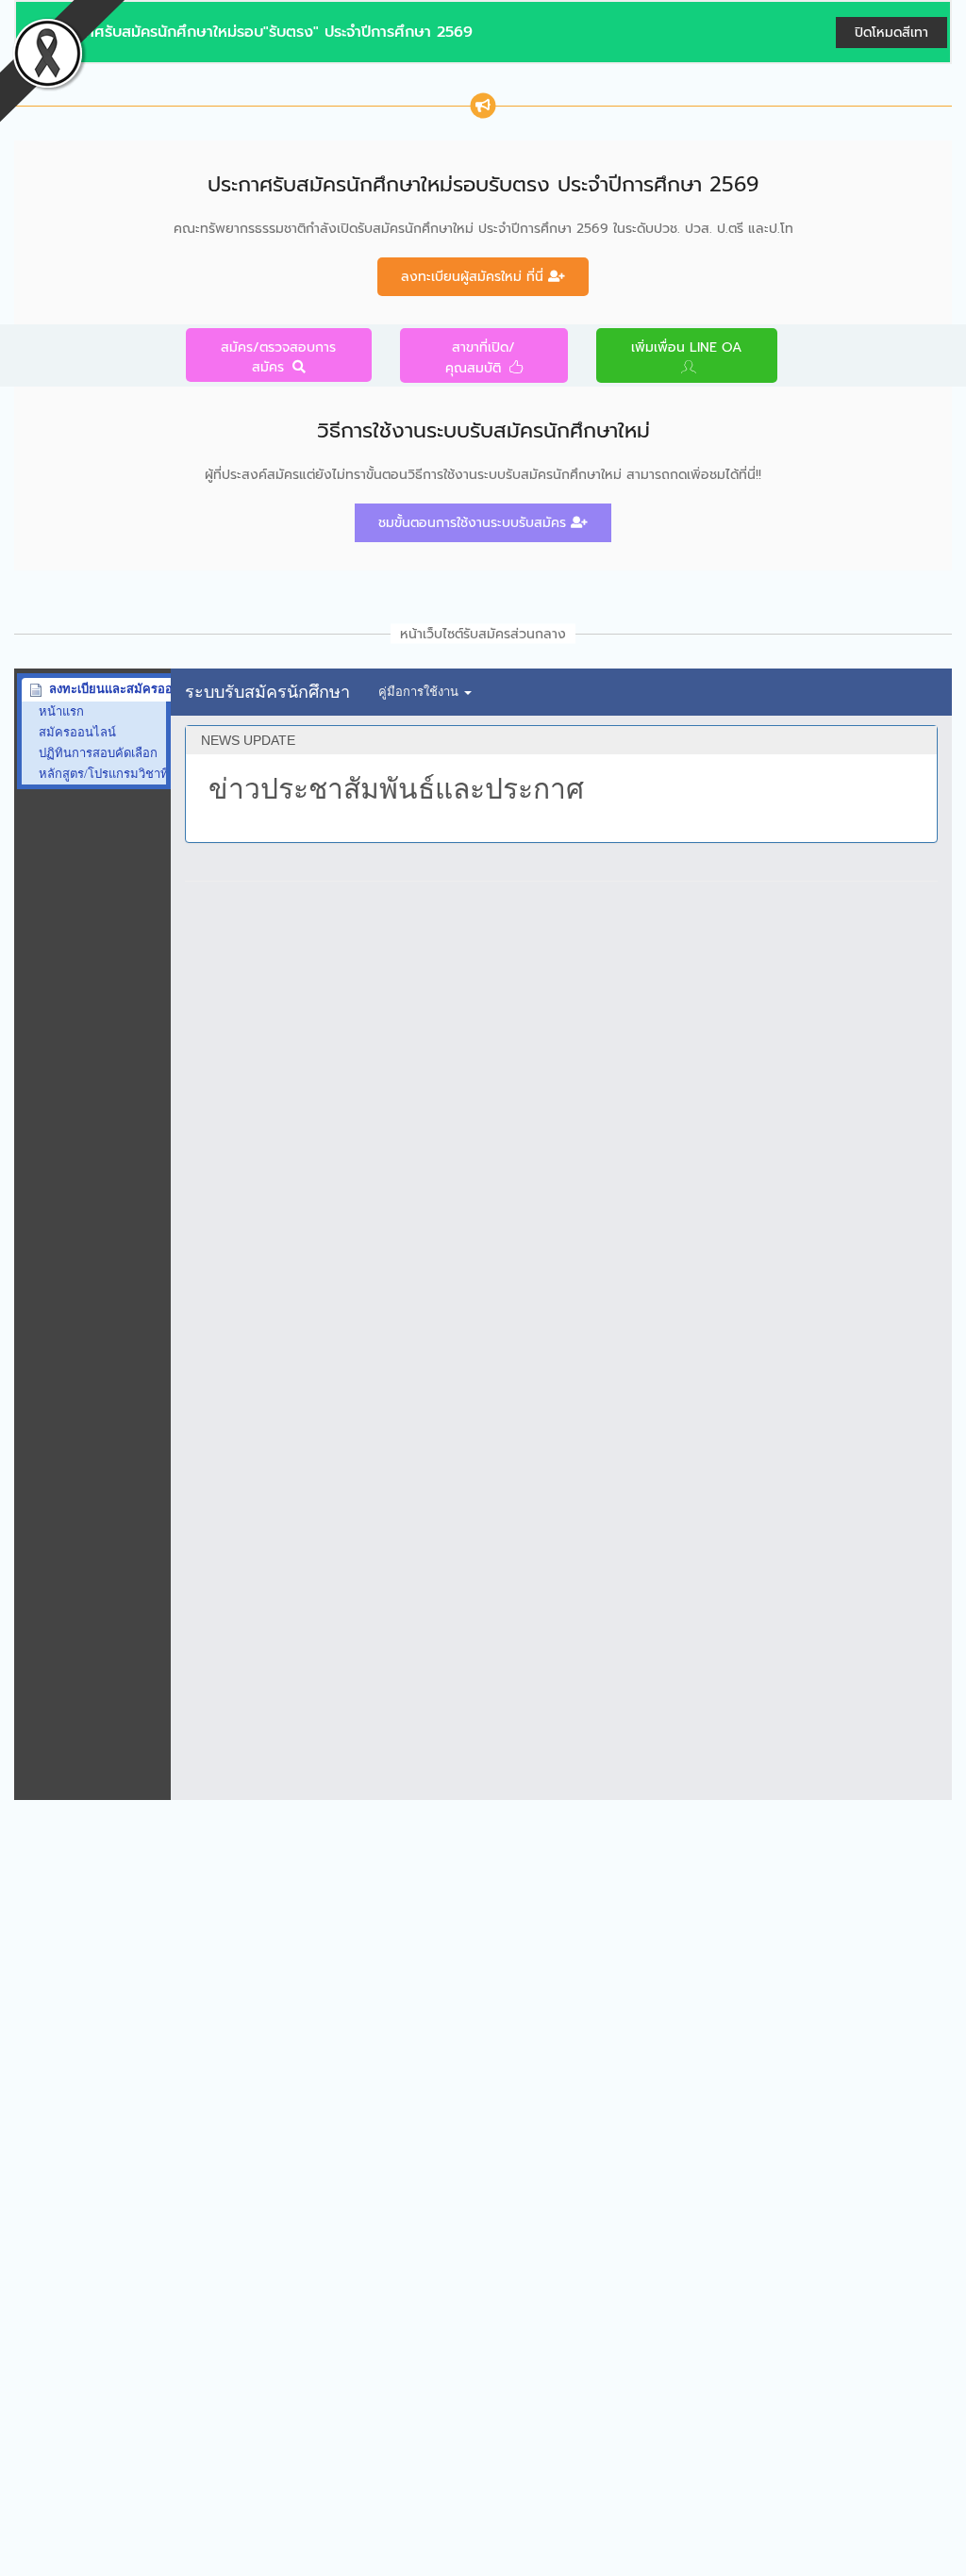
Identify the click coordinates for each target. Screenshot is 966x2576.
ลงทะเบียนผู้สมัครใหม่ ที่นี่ (475, 277)
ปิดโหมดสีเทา (891, 33)
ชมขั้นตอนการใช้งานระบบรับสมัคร (475, 523)
